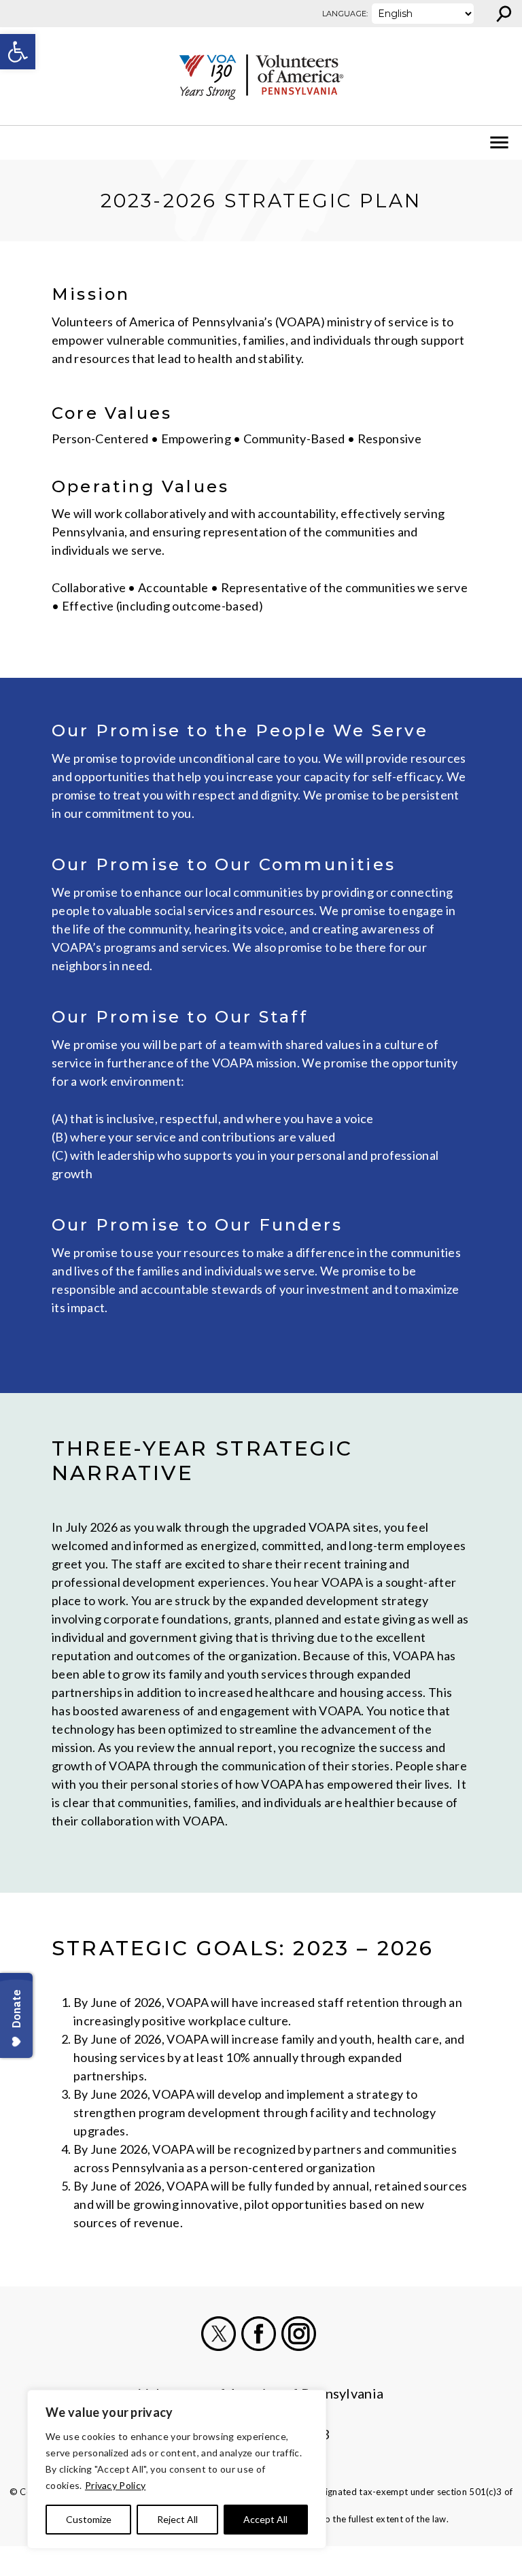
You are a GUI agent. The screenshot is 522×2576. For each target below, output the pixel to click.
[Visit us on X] (219, 2334)
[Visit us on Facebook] (259, 2334)
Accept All (265, 2519)
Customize (89, 2519)
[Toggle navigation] (19, 143)
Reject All (177, 2519)
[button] (18, 52)
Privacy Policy (115, 2485)
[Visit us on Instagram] (299, 2334)
